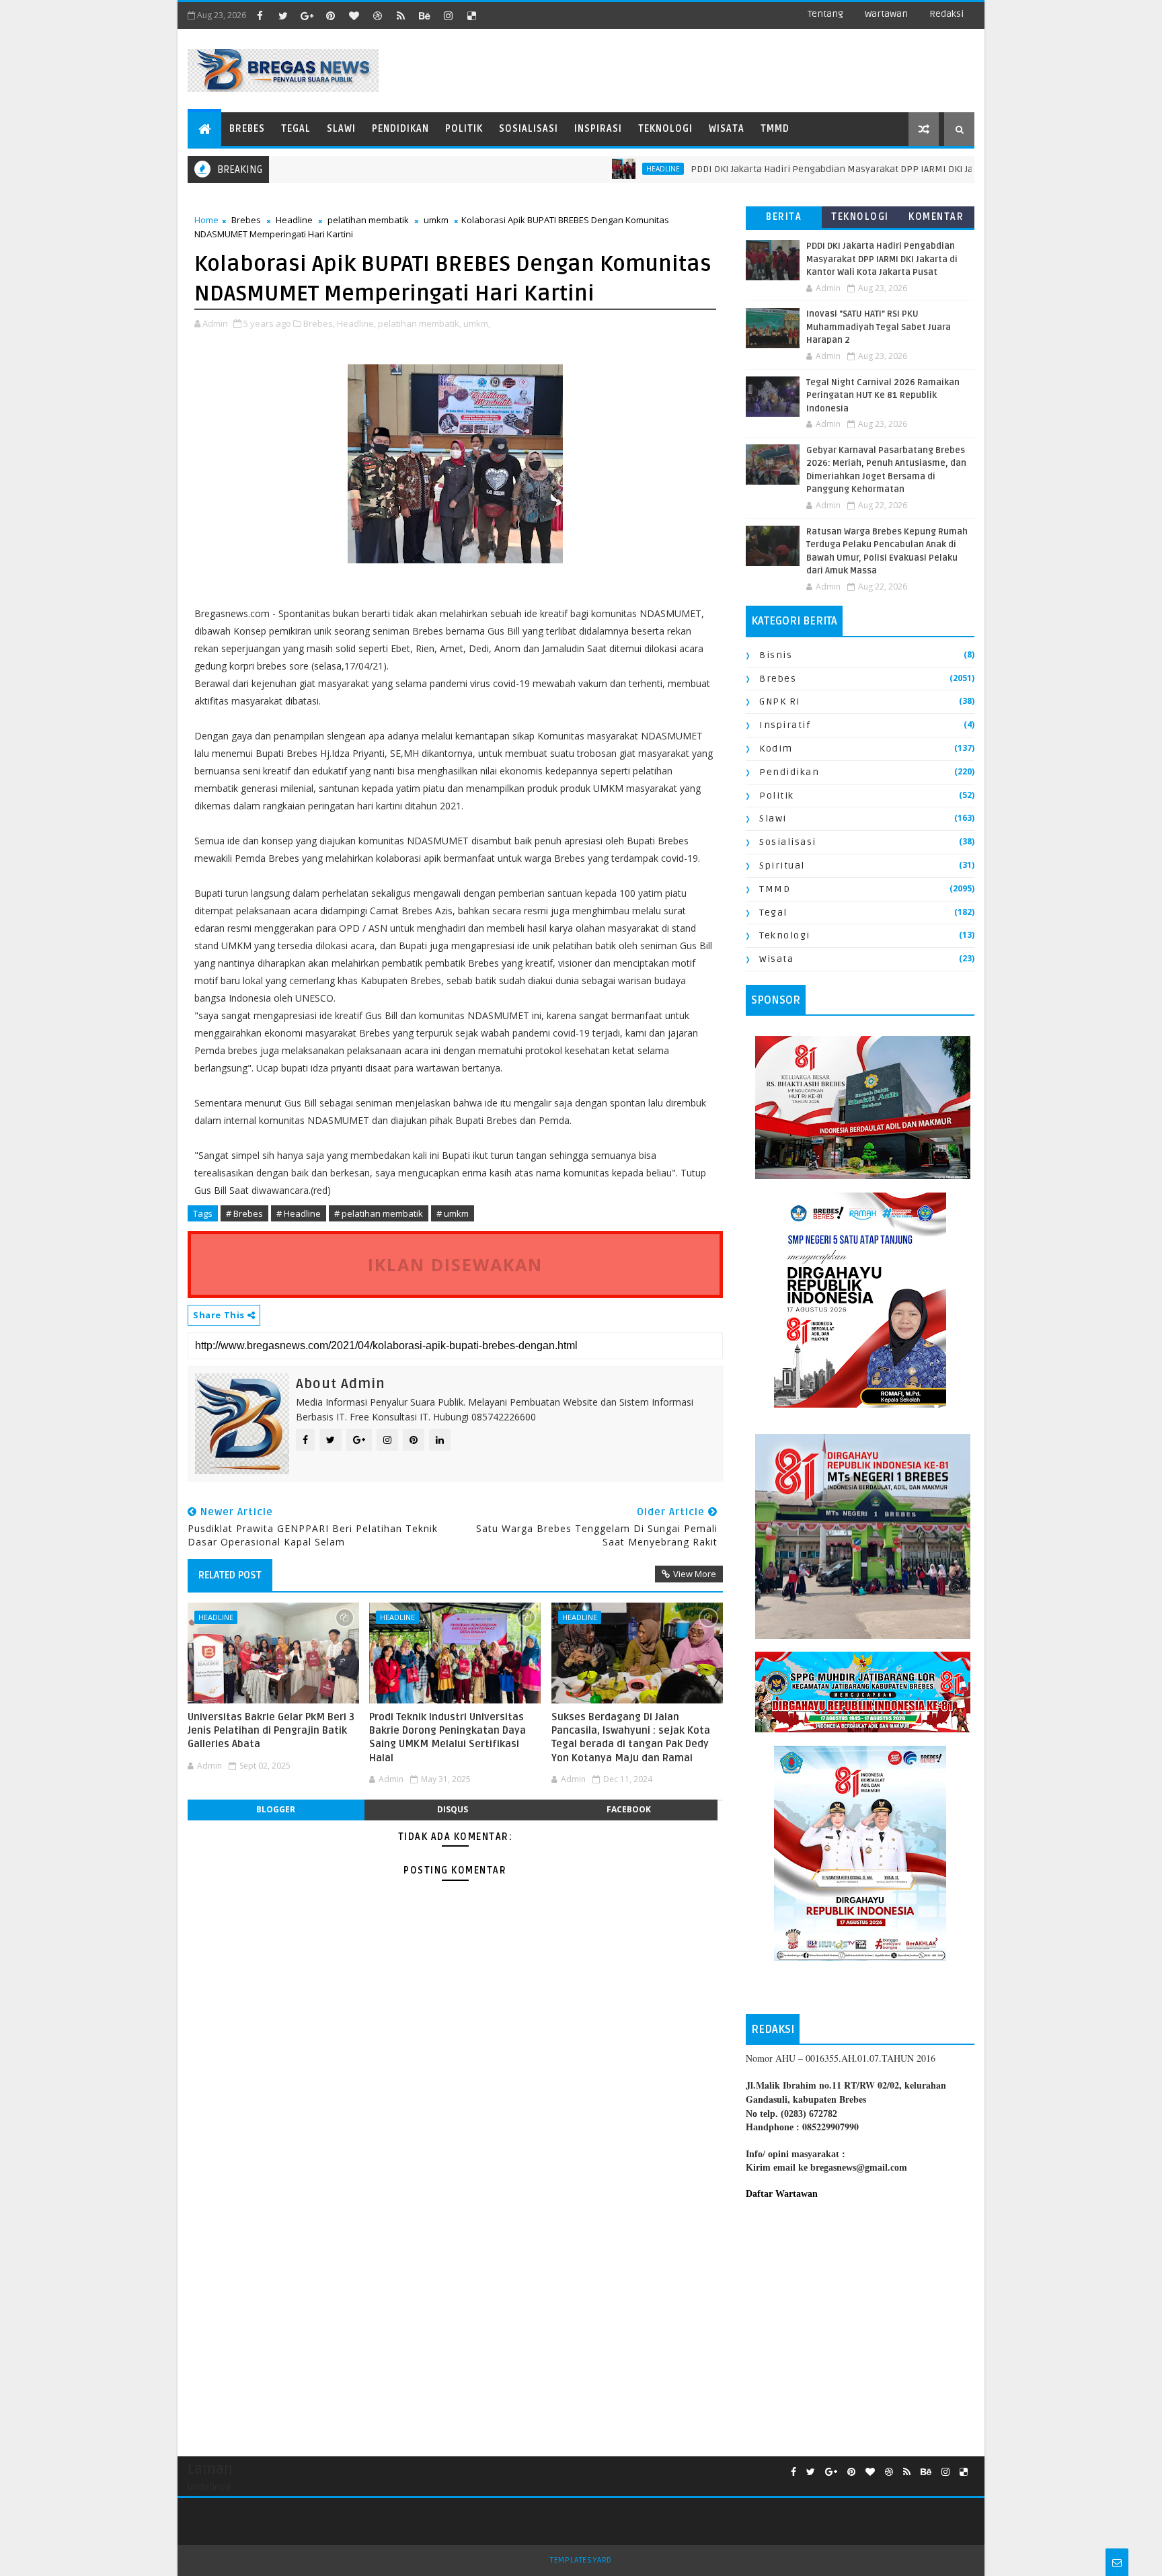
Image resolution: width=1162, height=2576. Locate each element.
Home (206, 220)
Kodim (776, 749)
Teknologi (665, 129)
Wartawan (886, 14)
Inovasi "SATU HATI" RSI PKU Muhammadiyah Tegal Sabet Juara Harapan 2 (879, 327)
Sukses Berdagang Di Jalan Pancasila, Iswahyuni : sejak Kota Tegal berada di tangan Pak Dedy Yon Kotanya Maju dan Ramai (631, 1737)
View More (695, 1574)
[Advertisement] (860, 2321)
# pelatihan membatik (379, 1213)
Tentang (825, 14)
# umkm (453, 1213)
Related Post (230, 1575)
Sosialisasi (529, 129)
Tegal (296, 129)
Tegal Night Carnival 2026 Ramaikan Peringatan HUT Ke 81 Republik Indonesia (883, 396)
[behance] (424, 15)
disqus (453, 1809)
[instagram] (448, 15)
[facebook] (260, 15)
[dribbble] (377, 15)
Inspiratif (785, 725)
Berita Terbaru (784, 219)
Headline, (356, 323)
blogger (276, 1809)
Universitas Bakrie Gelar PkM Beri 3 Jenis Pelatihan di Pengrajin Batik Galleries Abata (271, 1731)
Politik (464, 129)
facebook (629, 1809)
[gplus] (307, 15)
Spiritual (782, 866)
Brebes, (319, 323)
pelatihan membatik (368, 220)
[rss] (401, 15)
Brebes (247, 129)
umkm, (477, 323)
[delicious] (471, 15)
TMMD (775, 129)
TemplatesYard (581, 2560)
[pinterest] (330, 15)
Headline (294, 220)
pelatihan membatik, (420, 323)
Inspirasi (598, 129)
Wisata (727, 129)
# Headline (299, 1213)
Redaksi (946, 14)
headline (601, 169)
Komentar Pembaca (936, 219)
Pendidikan (400, 129)
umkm (436, 220)
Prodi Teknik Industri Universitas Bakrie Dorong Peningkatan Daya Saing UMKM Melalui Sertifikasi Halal (448, 1737)
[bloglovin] (354, 15)
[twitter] (283, 15)
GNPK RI (780, 701)
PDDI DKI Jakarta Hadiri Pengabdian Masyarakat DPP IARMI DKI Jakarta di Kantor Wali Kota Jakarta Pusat (852, 169)
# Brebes (244, 1213)
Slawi (341, 129)
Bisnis (776, 655)
